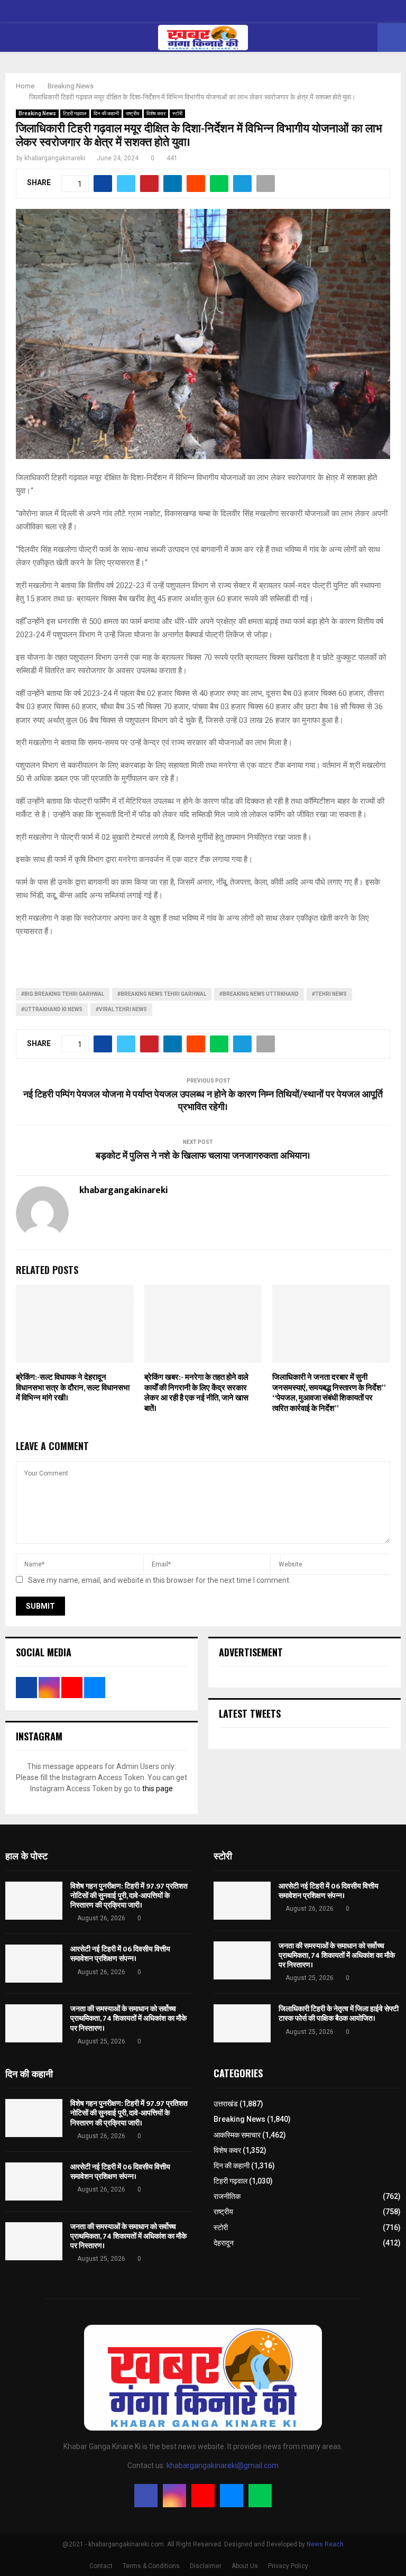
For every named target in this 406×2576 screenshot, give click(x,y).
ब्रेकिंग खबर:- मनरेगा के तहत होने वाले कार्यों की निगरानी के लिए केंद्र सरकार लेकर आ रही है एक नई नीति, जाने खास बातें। (196, 1393)
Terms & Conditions (151, 2566)
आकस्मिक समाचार (237, 2135)
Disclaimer (206, 2566)
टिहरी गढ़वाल (75, 113)
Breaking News (37, 113)
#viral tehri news (121, 1009)
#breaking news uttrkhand (259, 994)
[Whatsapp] (260, 2496)
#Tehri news (329, 994)
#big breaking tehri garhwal (63, 994)
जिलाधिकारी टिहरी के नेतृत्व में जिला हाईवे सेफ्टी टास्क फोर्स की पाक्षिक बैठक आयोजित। (339, 2014)
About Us (245, 2566)
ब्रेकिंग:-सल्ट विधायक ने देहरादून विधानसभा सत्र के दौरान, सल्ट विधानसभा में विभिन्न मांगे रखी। (73, 1388)
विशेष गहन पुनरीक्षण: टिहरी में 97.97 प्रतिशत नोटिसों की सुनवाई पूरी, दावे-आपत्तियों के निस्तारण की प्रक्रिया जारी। (129, 1896)
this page (158, 1789)
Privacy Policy (288, 2566)
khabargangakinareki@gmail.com (223, 2465)
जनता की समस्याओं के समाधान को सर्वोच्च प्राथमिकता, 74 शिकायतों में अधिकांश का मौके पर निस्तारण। (128, 2018)
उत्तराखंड (226, 2104)
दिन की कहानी (106, 113)
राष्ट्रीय (133, 113)
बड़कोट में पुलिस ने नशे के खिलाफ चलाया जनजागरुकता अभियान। (203, 1156)
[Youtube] (203, 2496)
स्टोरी (177, 113)
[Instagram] (174, 2496)
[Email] (232, 2496)
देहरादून (224, 2243)
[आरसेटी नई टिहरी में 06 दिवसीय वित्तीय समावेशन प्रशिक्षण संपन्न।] (34, 1964)
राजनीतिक (227, 2196)
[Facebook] (146, 2496)
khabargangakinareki (55, 158)
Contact (101, 2566)
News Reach (325, 2544)
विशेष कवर (156, 113)
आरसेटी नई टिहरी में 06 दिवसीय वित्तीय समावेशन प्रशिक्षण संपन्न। (120, 1954)
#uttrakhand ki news (52, 1009)
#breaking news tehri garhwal (162, 994)
